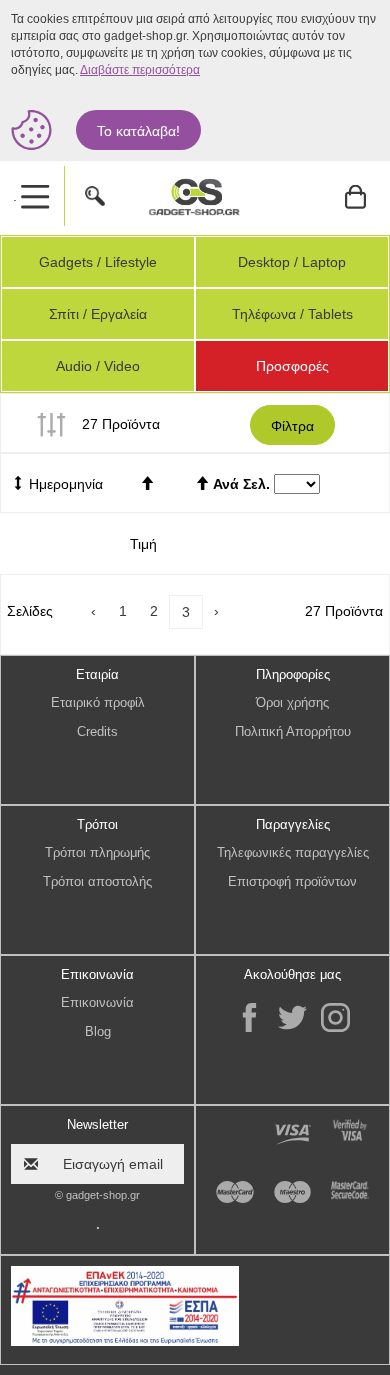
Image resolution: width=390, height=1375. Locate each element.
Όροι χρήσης (292, 702)
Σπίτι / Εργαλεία (98, 314)
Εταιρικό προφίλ (98, 702)
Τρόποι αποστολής (97, 881)
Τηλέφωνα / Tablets (292, 314)
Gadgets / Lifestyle (98, 262)
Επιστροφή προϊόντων (292, 881)
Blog (98, 1031)
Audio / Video (98, 366)
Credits (97, 731)
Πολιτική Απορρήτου (293, 731)
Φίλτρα (292, 426)
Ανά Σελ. (241, 484)
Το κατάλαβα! (138, 131)
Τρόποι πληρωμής (97, 852)
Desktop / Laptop (292, 262)
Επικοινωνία (97, 1002)
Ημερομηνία (64, 484)
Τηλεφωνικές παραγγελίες (293, 852)
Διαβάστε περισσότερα (140, 70)
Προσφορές (292, 366)
